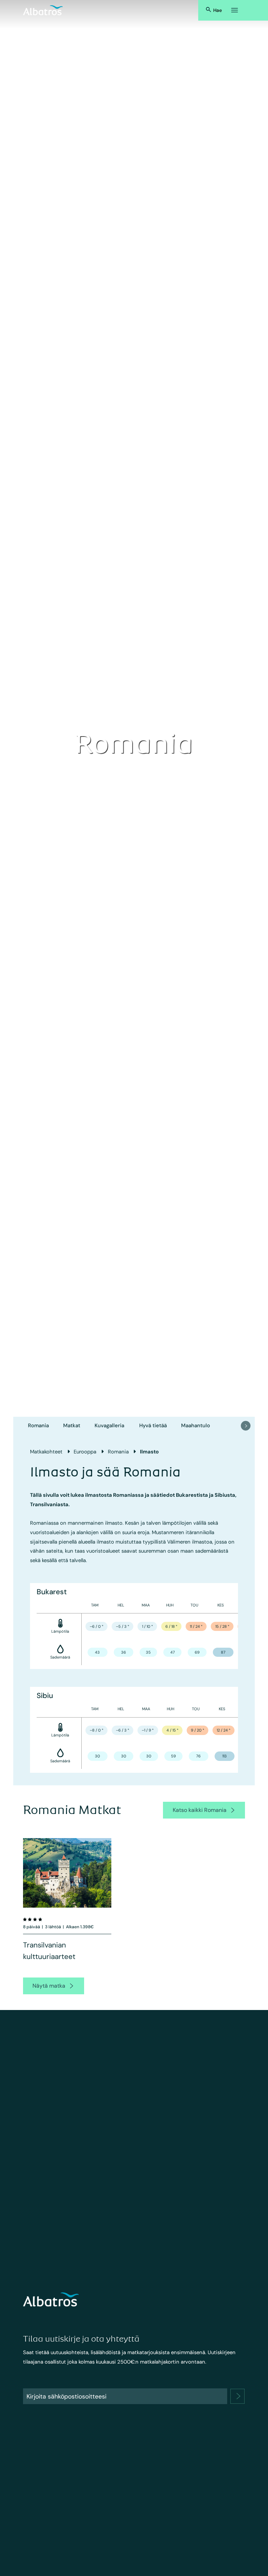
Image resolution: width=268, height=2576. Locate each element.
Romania (38, 1425)
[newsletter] (238, 2396)
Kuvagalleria (109, 1425)
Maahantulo (196, 1425)
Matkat (72, 1425)
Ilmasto (149, 1452)
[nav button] (246, 1426)
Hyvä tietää (153, 1425)
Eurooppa (85, 1452)
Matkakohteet (46, 1452)
